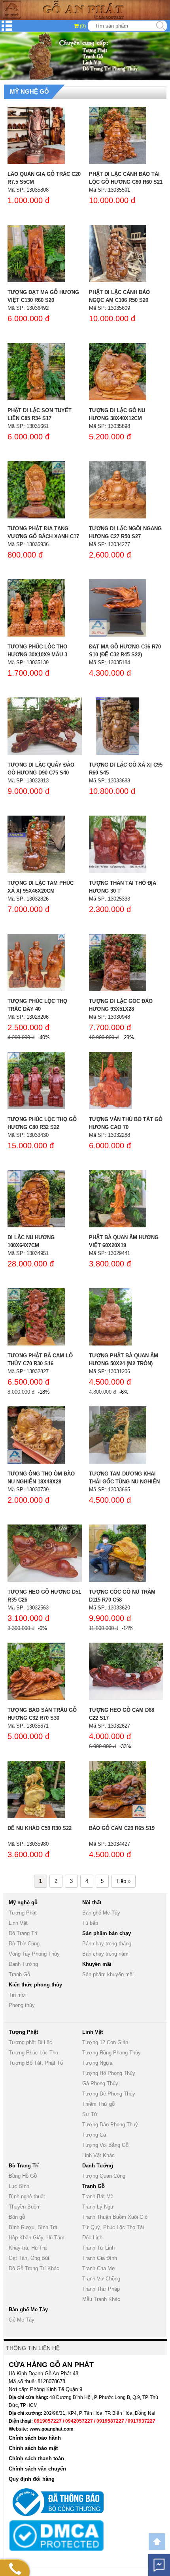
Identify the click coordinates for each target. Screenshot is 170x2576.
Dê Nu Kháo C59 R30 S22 (40, 1828)
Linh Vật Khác (98, 2155)
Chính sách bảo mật (33, 2448)
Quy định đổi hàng (32, 2479)
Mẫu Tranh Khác (101, 2299)
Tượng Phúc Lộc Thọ (33, 2053)
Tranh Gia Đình (100, 2258)
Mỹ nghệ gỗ (29, 91)
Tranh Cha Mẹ (98, 2268)
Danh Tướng (23, 1964)
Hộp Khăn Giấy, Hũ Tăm (37, 2238)
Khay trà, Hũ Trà (28, 2248)
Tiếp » (123, 1881)
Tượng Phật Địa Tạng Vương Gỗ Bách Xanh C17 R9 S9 (43, 536)
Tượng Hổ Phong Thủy (109, 2073)
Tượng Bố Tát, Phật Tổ (36, 2063)
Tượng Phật (23, 1913)
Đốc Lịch (92, 2238)
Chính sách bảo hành (35, 2438)
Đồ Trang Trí (23, 1933)
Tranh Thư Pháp (101, 2289)
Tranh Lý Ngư (98, 2207)
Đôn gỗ (17, 2217)
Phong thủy (22, 2005)
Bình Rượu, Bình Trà (33, 2227)
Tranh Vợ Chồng (101, 2279)
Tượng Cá (94, 2135)
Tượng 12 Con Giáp (105, 2042)
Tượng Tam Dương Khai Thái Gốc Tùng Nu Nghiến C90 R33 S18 (124, 1482)
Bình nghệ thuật (27, 2196)
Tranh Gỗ (19, 1974)
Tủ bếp (90, 1923)
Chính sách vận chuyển (37, 2469)
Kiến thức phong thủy (35, 1985)
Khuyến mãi (97, 1964)
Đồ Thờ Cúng (24, 1944)
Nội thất (92, 1902)
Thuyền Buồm (25, 2207)
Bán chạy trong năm (105, 1954)
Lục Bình (19, 2186)
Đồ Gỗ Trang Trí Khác (34, 2268)
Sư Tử (90, 2114)
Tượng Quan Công (104, 2176)
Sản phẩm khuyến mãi (108, 1974)
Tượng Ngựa (97, 2063)
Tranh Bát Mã (98, 2196)
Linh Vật (18, 1923)
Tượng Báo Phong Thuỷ (110, 2125)
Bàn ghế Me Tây (101, 1913)
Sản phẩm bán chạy (107, 1933)
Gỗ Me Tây (22, 2320)
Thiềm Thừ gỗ (98, 2104)
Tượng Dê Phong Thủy (109, 2094)
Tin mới (18, 1995)
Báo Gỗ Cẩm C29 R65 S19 (122, 1828)
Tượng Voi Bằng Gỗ (105, 2145)
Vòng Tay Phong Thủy (34, 1954)
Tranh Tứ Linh (98, 2248)
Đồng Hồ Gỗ (23, 2176)
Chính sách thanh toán (36, 2458)
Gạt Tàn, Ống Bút (29, 2258)
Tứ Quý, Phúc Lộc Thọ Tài (113, 2227)
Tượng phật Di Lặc (30, 2042)
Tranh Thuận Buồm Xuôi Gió (115, 2217)
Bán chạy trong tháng (107, 1944)
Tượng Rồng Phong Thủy (111, 2053)
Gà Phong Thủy (100, 2083)
